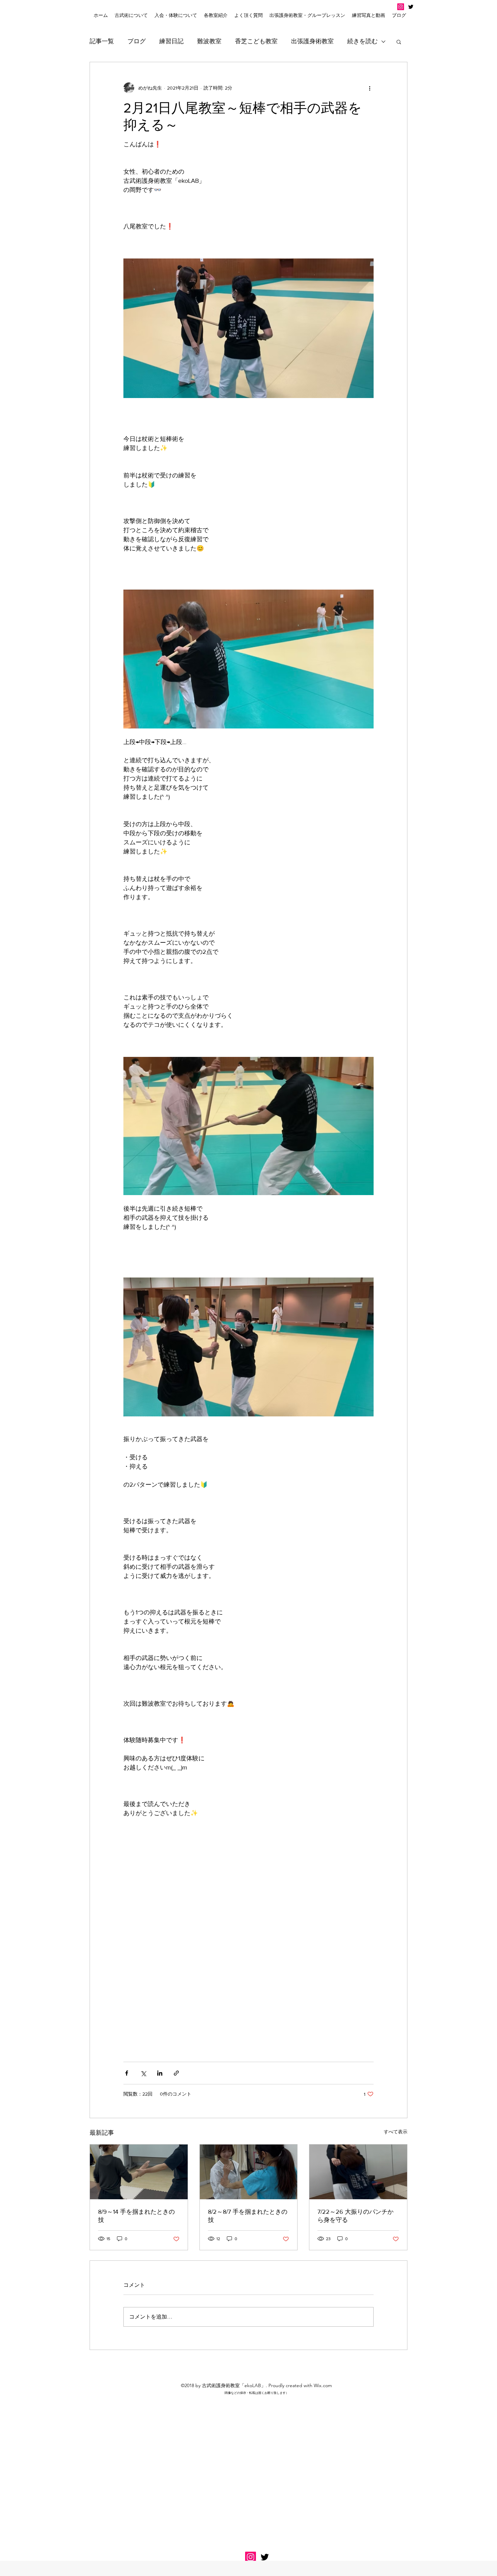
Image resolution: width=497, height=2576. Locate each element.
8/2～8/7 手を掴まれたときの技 (248, 2216)
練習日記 (171, 41)
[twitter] (411, 7)
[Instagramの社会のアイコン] (401, 7)
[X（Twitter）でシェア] (143, 2073)
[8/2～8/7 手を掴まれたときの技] (249, 2172)
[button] (176, 15)
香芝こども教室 (256, 41)
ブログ (137, 41)
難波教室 (209, 41)
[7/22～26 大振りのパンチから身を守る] (358, 2172)
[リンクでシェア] (176, 2073)
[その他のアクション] (370, 88)
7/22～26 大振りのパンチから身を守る (356, 2216)
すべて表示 (396, 2132)
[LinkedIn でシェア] (160, 2073)
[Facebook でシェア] (127, 2073)
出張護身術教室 (312, 41)
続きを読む (362, 41)
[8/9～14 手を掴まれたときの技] (139, 2172)
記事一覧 (102, 41)
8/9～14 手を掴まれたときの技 (136, 2216)
